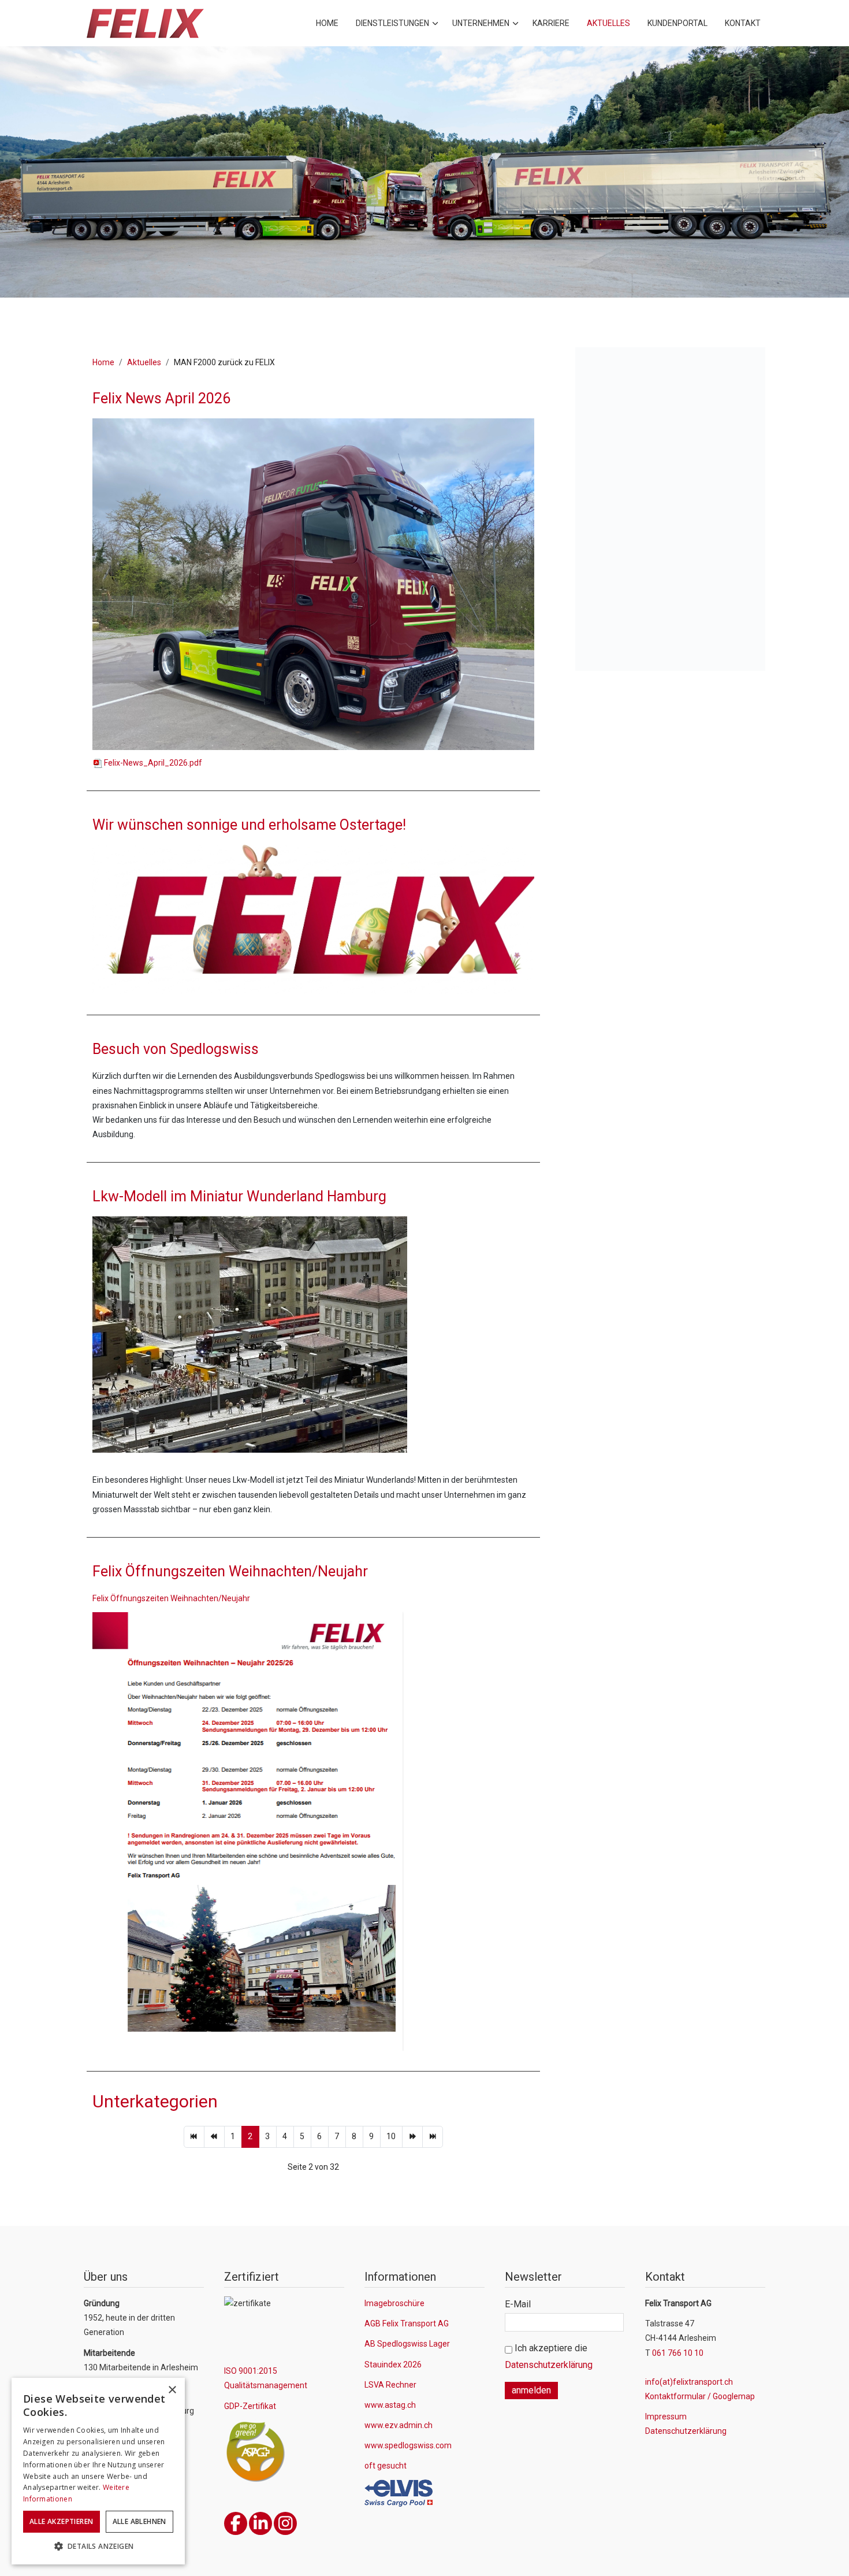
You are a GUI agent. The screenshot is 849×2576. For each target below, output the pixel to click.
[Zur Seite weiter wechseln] (412, 2137)
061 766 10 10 (678, 2353)
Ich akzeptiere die (549, 2356)
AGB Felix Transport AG (407, 2323)
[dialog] (98, 2471)
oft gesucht (386, 2466)
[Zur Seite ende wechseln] (433, 2137)
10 (391, 2136)
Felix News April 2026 (161, 398)
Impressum (666, 2417)
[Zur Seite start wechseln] (194, 2137)
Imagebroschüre (394, 2303)
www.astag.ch (390, 2405)
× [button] (172, 2390)
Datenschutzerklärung (549, 2365)
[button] (98, 2547)
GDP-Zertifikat (250, 2406)
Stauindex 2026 (393, 2365)
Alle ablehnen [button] (139, 2521)
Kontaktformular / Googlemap (700, 2396)
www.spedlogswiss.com (408, 2445)
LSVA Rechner (390, 2385)
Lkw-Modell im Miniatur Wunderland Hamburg (239, 1196)
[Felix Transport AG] (145, 23)
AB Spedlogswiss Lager (407, 2344)
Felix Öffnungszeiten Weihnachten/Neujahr (230, 1571)
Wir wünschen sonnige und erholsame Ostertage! (249, 825)
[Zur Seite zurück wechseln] (214, 2137)
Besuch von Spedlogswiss (176, 1049)
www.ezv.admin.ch (399, 2425)
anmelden (531, 2390)
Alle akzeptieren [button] (61, 2521)
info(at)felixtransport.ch (689, 2382)
